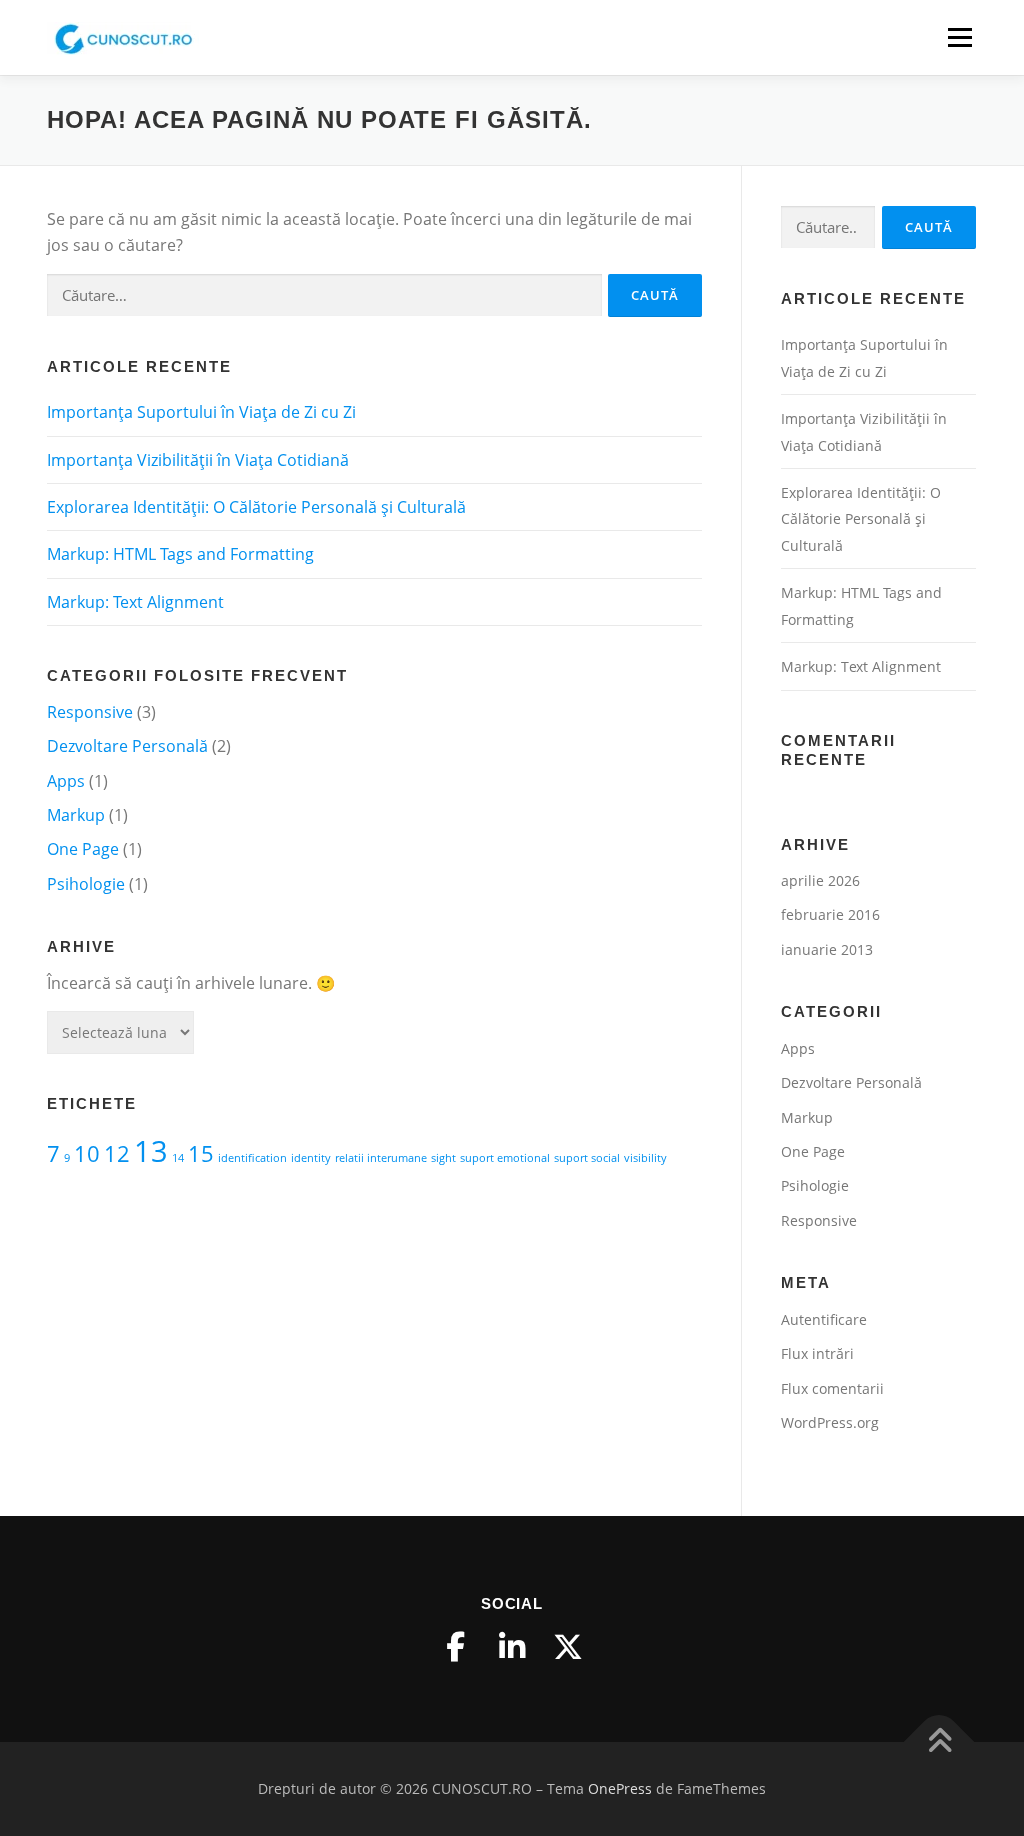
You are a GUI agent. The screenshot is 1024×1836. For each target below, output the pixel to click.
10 (87, 1153)
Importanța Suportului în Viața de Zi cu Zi (201, 412)
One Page (83, 849)
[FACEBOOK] (456, 1647)
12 (117, 1153)
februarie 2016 (830, 914)
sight (443, 1158)
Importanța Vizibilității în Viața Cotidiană (198, 460)
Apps (66, 781)
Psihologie (86, 884)
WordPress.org (830, 1422)
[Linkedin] (512, 1647)
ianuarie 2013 (827, 949)
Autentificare (824, 1319)
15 (201, 1153)
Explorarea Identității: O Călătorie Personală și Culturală (256, 507)
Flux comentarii (832, 1388)
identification (252, 1158)
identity (311, 1158)
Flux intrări (817, 1353)
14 (178, 1158)
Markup (76, 815)
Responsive (90, 712)
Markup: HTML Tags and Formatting (180, 554)
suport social (587, 1158)
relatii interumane (381, 1158)
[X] (568, 1647)
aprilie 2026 (820, 880)
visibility (645, 1158)
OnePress (620, 1788)
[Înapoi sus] (939, 1741)
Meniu (959, 37)
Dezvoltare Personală (127, 746)
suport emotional (505, 1158)
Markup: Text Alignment (135, 602)
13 (151, 1151)
